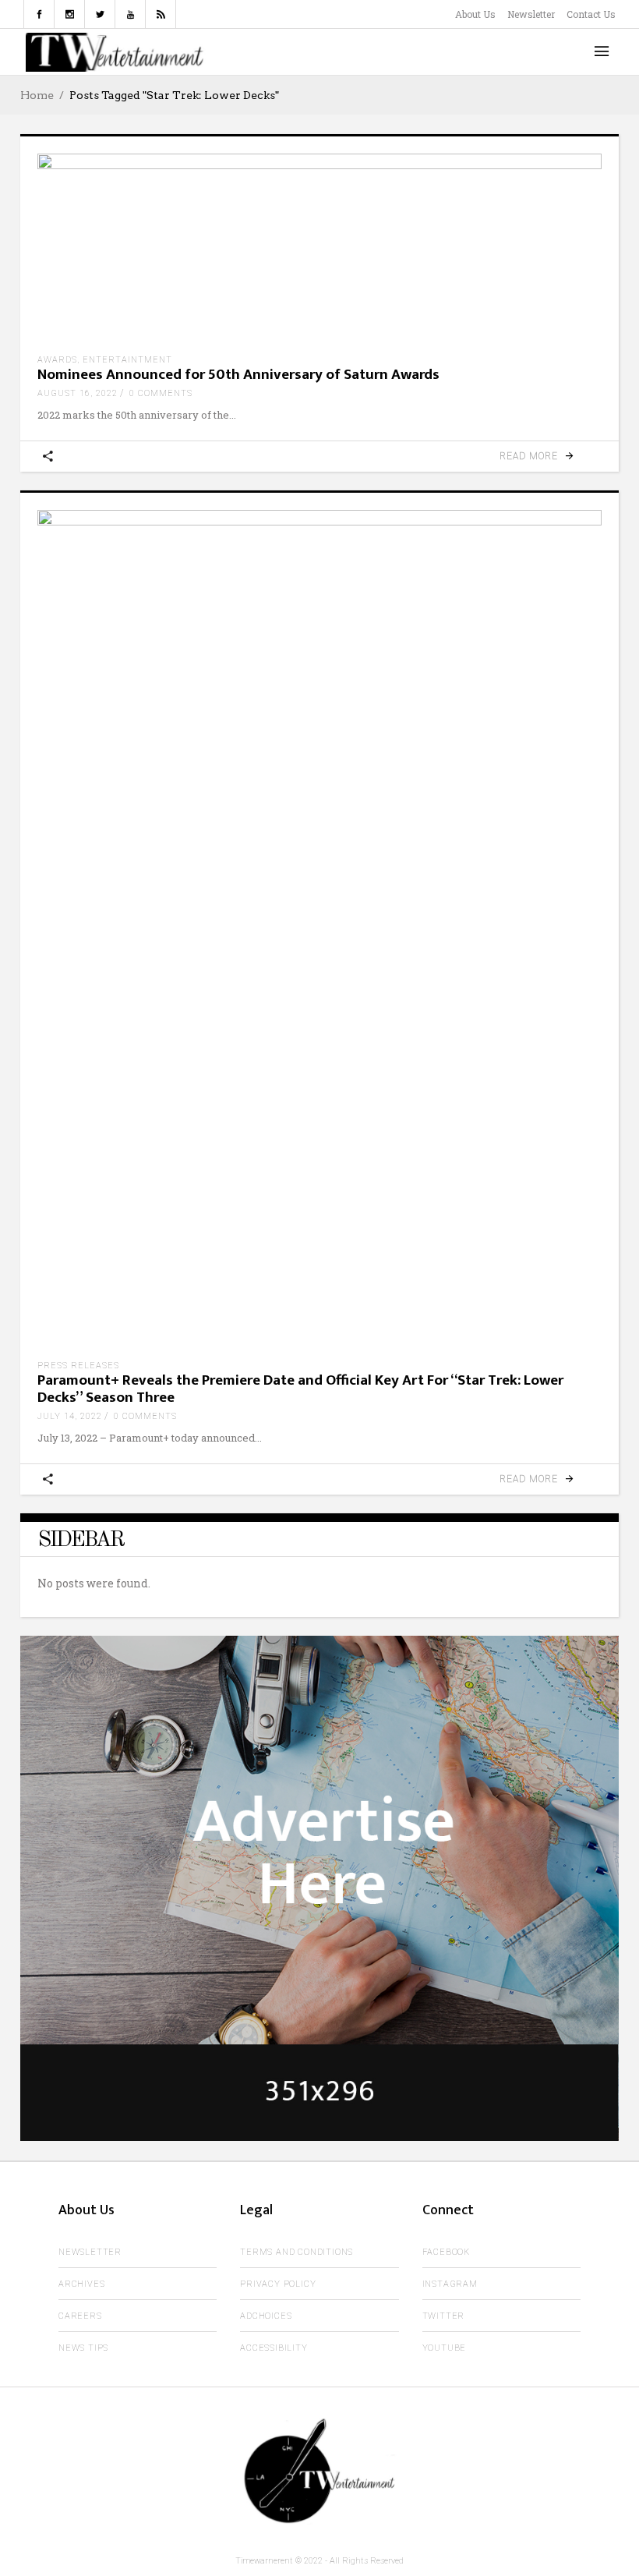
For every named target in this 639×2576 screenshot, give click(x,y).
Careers (80, 2316)
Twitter (444, 2316)
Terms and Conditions (297, 2252)
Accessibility (274, 2348)
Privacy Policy (278, 2284)
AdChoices (266, 2316)
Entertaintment (127, 360)
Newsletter (531, 14)
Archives (81, 2284)
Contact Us (591, 14)
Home (37, 95)
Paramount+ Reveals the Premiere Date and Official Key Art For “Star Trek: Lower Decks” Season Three (300, 1389)
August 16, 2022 (78, 393)
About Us (475, 14)
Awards (57, 360)
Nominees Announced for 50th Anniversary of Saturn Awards (238, 375)
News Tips (83, 2348)
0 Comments (161, 393)
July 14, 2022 (70, 1416)
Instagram (450, 2284)
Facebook (446, 2252)
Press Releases (78, 1366)
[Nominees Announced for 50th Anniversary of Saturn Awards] (319, 248)
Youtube (445, 2348)
